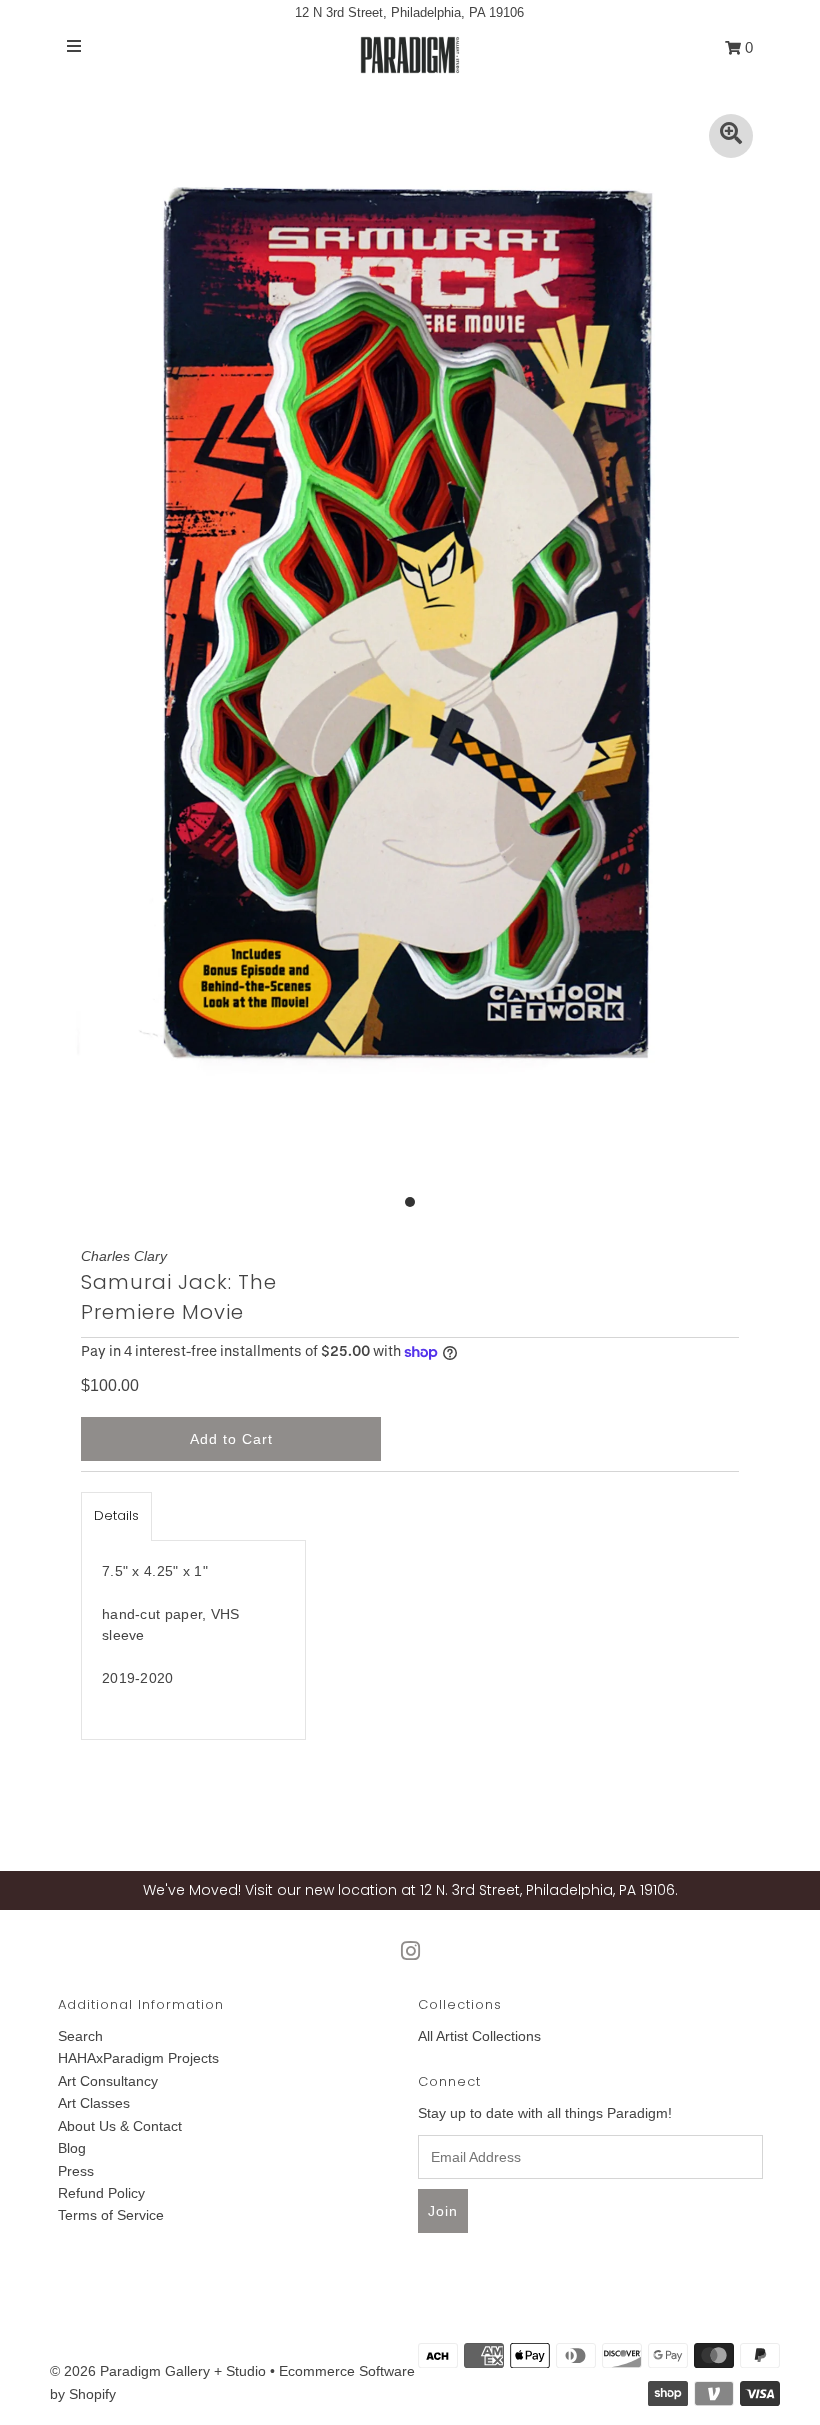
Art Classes (94, 2103)
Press (76, 2171)
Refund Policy (101, 2193)
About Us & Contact (120, 2126)
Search (80, 2036)
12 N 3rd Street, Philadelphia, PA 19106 (409, 12)
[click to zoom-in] (731, 136)
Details (116, 1515)
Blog (72, 2148)
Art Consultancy (108, 2081)
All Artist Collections (479, 2036)
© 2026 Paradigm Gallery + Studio (158, 2371)
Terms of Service (111, 2215)
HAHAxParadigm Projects (138, 2058)
